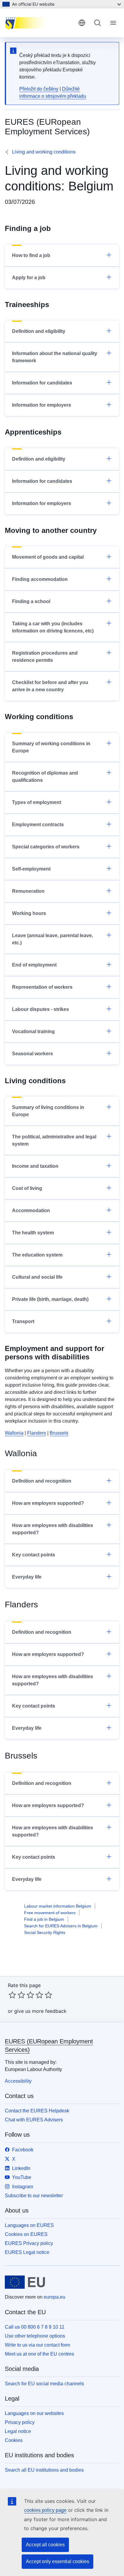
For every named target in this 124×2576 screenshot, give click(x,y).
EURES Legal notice (27, 2252)
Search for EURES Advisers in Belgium (61, 1926)
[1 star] (12, 1995)
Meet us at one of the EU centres (39, 2354)
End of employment (34, 965)
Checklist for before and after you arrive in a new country (50, 686)
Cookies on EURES (26, 2234)
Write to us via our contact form (37, 2345)
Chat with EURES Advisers (34, 2120)
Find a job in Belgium (44, 1919)
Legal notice (18, 2431)
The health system (33, 1233)
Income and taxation (35, 1166)
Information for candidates (42, 383)
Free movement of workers (50, 1913)
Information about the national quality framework (55, 357)
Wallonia (14, 1433)
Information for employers (42, 405)
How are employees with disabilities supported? (53, 1529)
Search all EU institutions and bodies (44, 2470)
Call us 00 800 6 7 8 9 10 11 (35, 2327)
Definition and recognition (42, 1481)
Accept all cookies (45, 2545)
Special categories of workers (46, 847)
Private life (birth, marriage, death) (50, 1299)
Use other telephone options (35, 2336)
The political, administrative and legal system (54, 1140)
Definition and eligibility (39, 331)
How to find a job (31, 255)
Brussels (59, 1433)
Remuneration (28, 891)
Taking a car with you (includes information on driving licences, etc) (53, 627)
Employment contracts (38, 825)
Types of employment (37, 802)
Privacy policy (20, 2422)
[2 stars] (17, 1995)
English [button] (82, 23)
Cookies (14, 2440)
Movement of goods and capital (48, 557)
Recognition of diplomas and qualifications (45, 777)
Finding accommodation (40, 579)
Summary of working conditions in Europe (51, 747)
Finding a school (31, 601)
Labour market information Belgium (58, 1906)
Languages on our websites (34, 2413)
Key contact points (34, 1555)
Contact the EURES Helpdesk (37, 2111)
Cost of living (27, 1188)
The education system (37, 1255)
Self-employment (31, 869)
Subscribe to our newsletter (34, 2196)
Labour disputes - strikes (40, 1009)
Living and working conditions (44, 152)
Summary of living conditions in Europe (48, 1111)
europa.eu (54, 2297)
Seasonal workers (33, 1054)
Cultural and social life (37, 1277)
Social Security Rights (45, 1932)
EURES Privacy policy (29, 2243)
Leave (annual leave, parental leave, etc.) (53, 939)
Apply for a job (29, 278)
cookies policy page (45, 2510)
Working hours (29, 913)
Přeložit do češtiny (39, 89)
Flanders (37, 1433)
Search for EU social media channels (44, 2384)
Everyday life (27, 1577)
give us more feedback (40, 2011)
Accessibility (18, 2081)
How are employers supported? (48, 1503)
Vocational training (33, 1031)
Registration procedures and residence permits (45, 657)
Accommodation (31, 1210)
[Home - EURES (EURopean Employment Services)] (39, 23)
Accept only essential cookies (57, 2561)
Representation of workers (42, 987)
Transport (23, 1321)
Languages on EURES (29, 2225)
